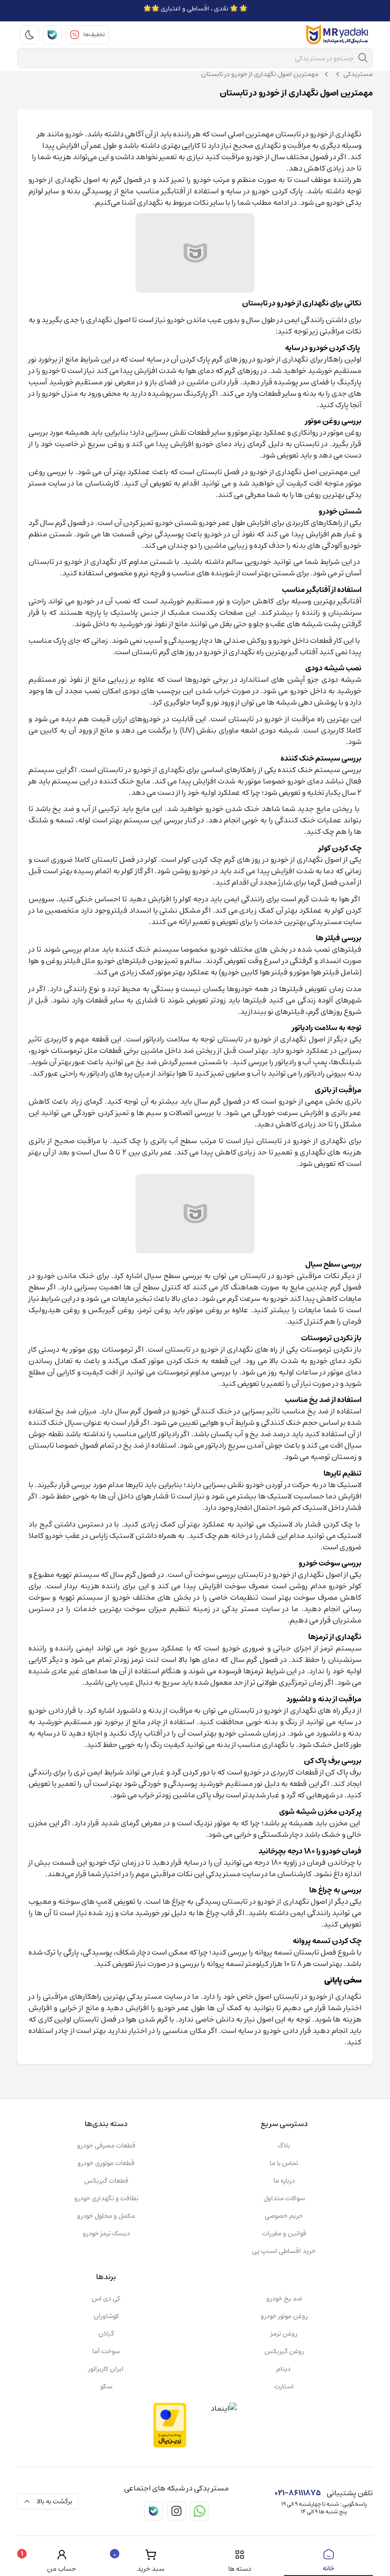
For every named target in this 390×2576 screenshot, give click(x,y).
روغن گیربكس (284, 2351)
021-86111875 (298, 2493)
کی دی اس (106, 2299)
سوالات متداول (284, 2198)
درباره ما (284, 2181)
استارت (284, 2386)
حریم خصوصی (284, 2216)
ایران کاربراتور (106, 2369)
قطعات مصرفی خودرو (106, 2146)
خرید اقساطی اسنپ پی (284, 2251)
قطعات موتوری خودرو (106, 2163)
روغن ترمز (284, 2334)
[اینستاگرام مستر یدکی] (176, 2511)
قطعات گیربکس (106, 2181)
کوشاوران (106, 2316)
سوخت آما (106, 2351)
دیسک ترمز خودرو (106, 2233)
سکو (106, 2386)
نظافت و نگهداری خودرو (106, 2198)
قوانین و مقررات (284, 2233)
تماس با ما (284, 2163)
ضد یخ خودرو (284, 2299)
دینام (284, 2369)
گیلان (106, 2334)
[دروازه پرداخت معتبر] (170, 2425)
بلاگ (284, 2146)
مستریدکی (358, 74)
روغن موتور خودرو (284, 2316)
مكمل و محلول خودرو (106, 2216)
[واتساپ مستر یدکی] (199, 2511)
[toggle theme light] (29, 35)
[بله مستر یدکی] (52, 35)
